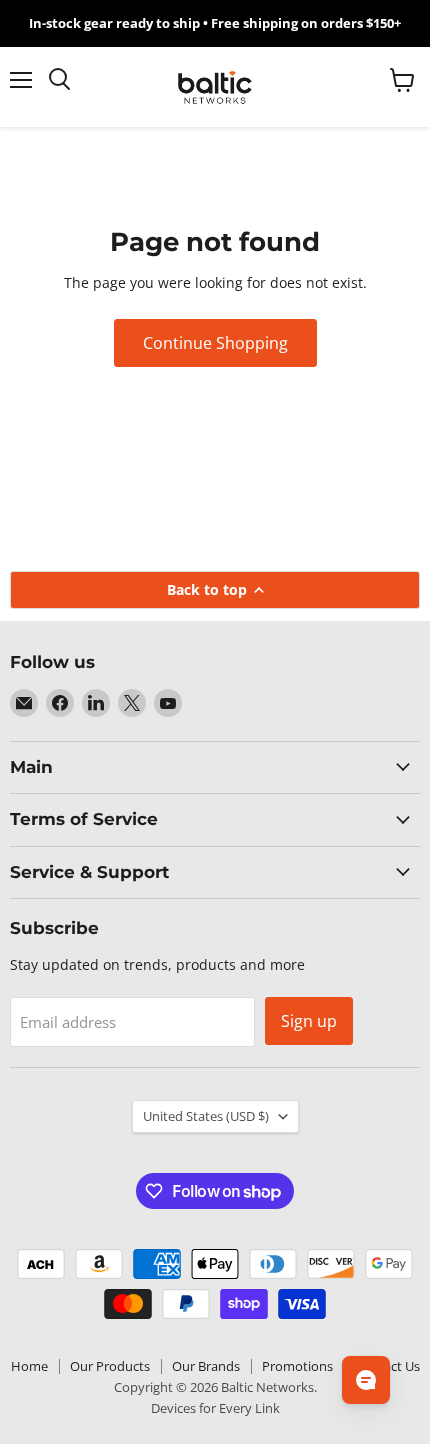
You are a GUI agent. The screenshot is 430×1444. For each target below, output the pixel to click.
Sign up (309, 1021)
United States (206, 1116)
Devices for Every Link (215, 1408)
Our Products (110, 1366)
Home (29, 1366)
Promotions (297, 1366)
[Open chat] (366, 1380)
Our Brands (206, 1366)
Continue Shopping (215, 343)
